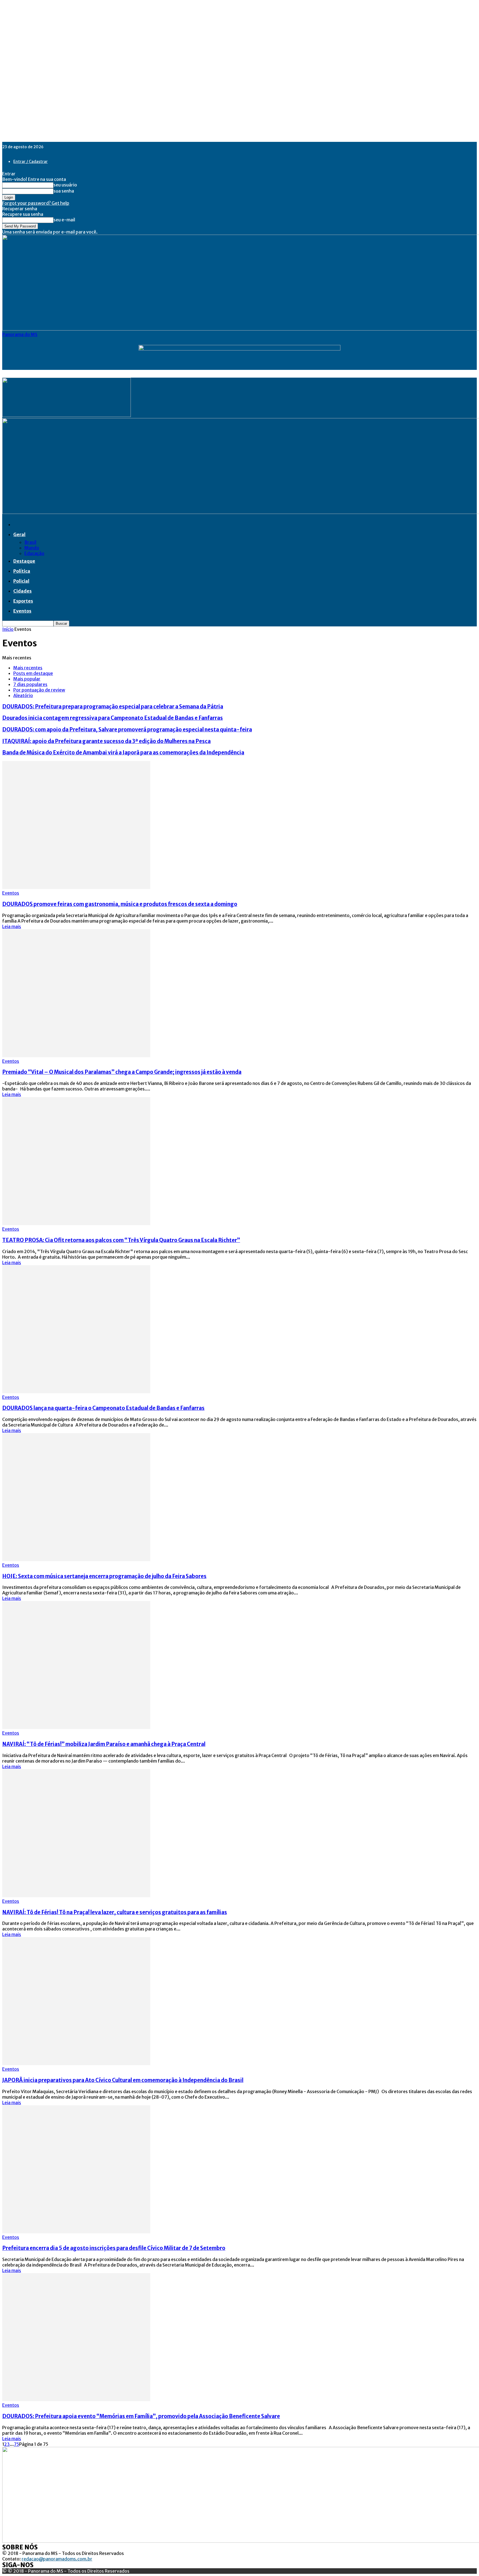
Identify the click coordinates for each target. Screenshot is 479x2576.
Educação (34, 553)
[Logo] (67, 415)
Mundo (32, 548)
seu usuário (65, 185)
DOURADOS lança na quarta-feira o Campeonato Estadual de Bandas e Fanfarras (103, 1408)
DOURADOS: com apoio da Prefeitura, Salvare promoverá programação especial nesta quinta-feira (127, 730)
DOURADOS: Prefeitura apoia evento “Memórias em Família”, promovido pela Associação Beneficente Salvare (141, 2416)
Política (22, 571)
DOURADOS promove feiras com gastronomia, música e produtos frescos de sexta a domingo (120, 904)
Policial (21, 581)
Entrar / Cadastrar (30, 162)
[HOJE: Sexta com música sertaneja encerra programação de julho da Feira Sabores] (76, 1560)
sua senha (64, 191)
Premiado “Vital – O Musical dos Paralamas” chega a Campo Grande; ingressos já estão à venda (122, 1072)
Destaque (24, 561)
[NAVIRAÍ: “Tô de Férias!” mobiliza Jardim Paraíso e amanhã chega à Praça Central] (76, 1727)
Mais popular (27, 679)
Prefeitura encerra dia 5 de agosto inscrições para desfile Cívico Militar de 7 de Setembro (114, 2248)
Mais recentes (28, 668)
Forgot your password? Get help (36, 203)
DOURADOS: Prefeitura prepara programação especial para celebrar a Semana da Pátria (113, 707)
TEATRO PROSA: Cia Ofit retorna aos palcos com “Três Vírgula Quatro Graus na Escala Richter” (121, 1240)
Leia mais (12, 926)
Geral (19, 534)
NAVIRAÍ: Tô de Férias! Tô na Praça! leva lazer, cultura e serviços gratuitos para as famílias (115, 1912)
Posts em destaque (33, 673)
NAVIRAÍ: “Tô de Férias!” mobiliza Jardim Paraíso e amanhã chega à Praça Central (104, 1744)
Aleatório (23, 695)
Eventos (22, 611)
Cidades (22, 591)
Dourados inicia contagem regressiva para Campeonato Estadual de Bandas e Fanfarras (113, 718)
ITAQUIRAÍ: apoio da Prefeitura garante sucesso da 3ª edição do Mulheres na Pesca (106, 741)
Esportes (23, 601)
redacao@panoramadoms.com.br (57, 2559)
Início (8, 629)
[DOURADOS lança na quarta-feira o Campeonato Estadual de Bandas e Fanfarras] (76, 1392)
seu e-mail (64, 220)
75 (16, 2444)
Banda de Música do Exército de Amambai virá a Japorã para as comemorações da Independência (123, 753)
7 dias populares (30, 684)
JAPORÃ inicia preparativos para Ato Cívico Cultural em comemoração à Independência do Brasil (123, 2080)
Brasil (30, 542)
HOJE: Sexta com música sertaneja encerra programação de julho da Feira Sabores (104, 1576)
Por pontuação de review (39, 690)
